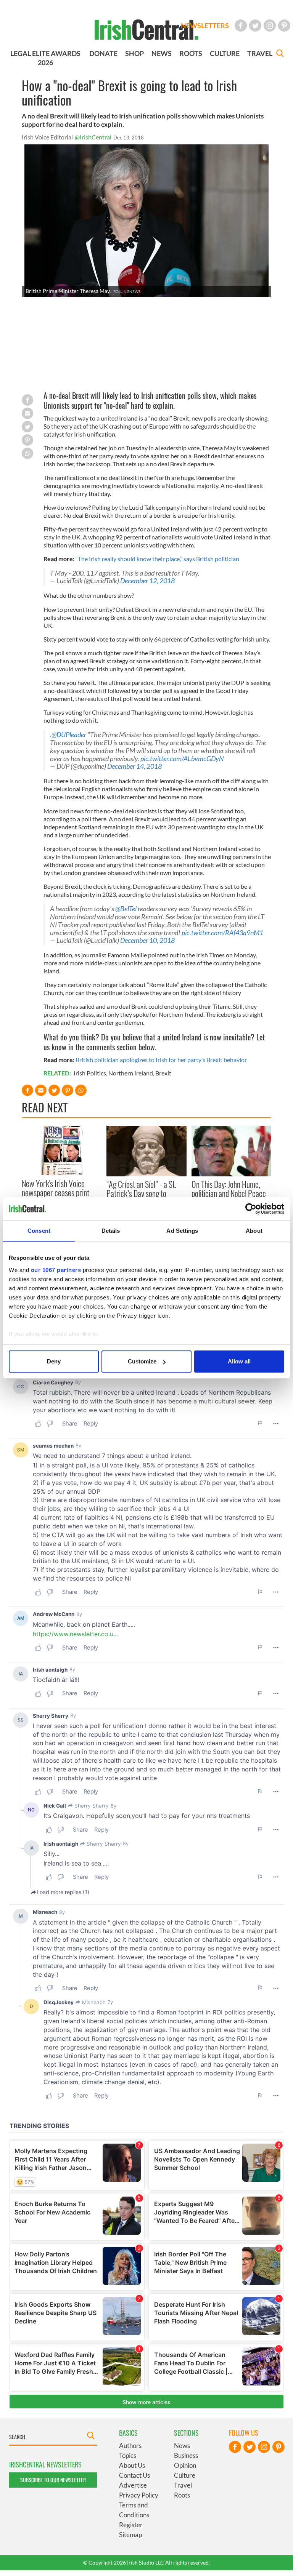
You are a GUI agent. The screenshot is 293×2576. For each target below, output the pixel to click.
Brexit (163, 1073)
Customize (142, 1361)
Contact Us (134, 2475)
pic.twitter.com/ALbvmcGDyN (182, 759)
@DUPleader (69, 735)
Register (131, 2525)
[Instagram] (270, 26)
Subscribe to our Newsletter (53, 2480)
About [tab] (254, 1231)
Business (186, 2455)
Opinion (185, 2465)
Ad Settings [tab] (182, 1231)
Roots (182, 2495)
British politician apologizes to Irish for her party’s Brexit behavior (161, 1060)
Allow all (239, 1361)
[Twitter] (255, 26)
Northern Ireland (131, 1073)
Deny (54, 1361)
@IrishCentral (93, 137)
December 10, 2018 (147, 940)
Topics (128, 2455)
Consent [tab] (39, 1231)
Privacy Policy (139, 2495)
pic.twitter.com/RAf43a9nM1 (222, 933)
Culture (185, 2475)
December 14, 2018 (134, 766)
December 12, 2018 (147, 581)
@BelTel (126, 909)
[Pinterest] (284, 26)
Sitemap (130, 2535)
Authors (130, 2446)
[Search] (280, 54)
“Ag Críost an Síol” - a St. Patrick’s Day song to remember (141, 1193)
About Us (132, 2465)
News (182, 2446)
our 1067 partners (56, 1270)
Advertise (133, 2485)
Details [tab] (111, 1231)
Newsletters (205, 26)
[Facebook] (241, 26)
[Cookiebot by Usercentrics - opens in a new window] (251, 1209)
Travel (183, 2485)
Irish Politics (90, 1073)
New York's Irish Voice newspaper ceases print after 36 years (56, 1193)
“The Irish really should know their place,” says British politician (157, 559)
